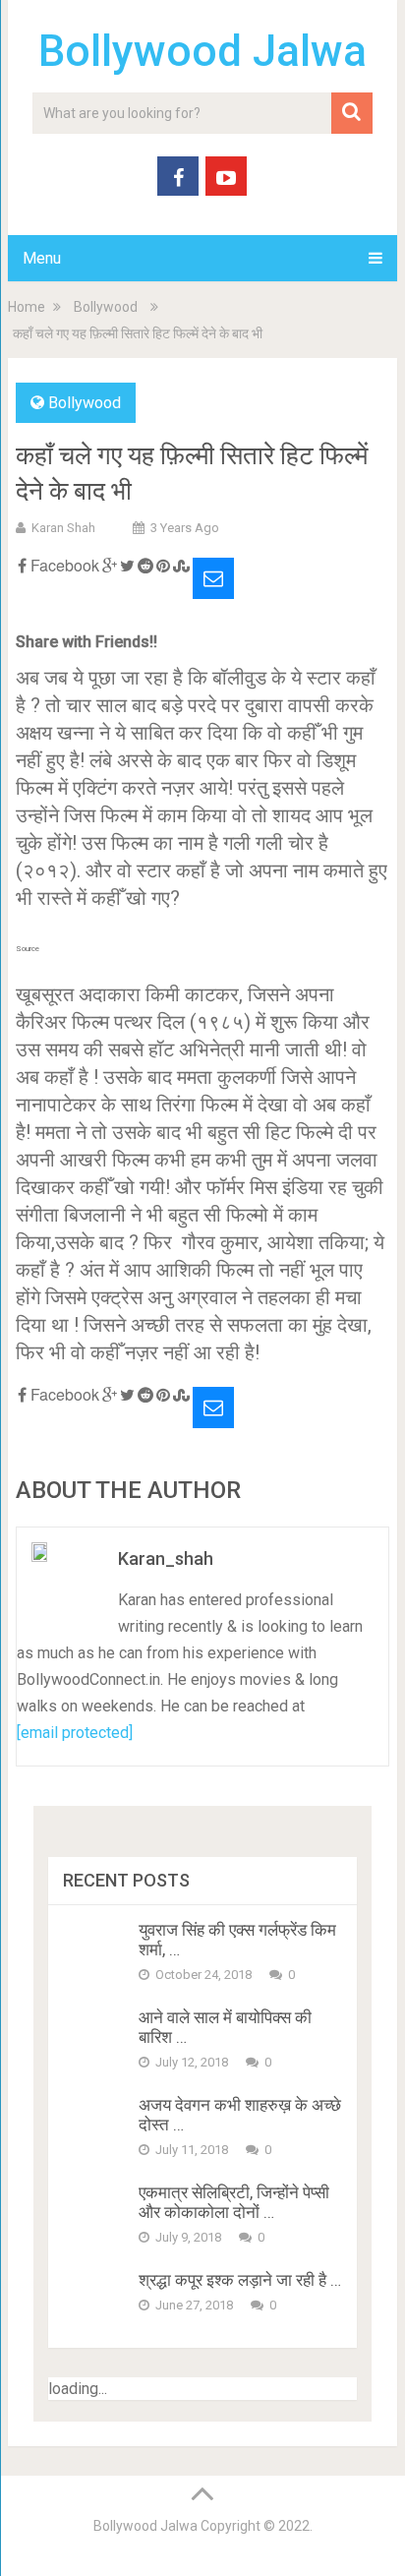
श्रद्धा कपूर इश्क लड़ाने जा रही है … (240, 2280)
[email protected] (75, 1733)
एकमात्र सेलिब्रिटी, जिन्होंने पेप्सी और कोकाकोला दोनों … (234, 2202)
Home (27, 307)
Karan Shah (63, 528)
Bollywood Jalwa (202, 51)
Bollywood (106, 307)
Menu (42, 258)
